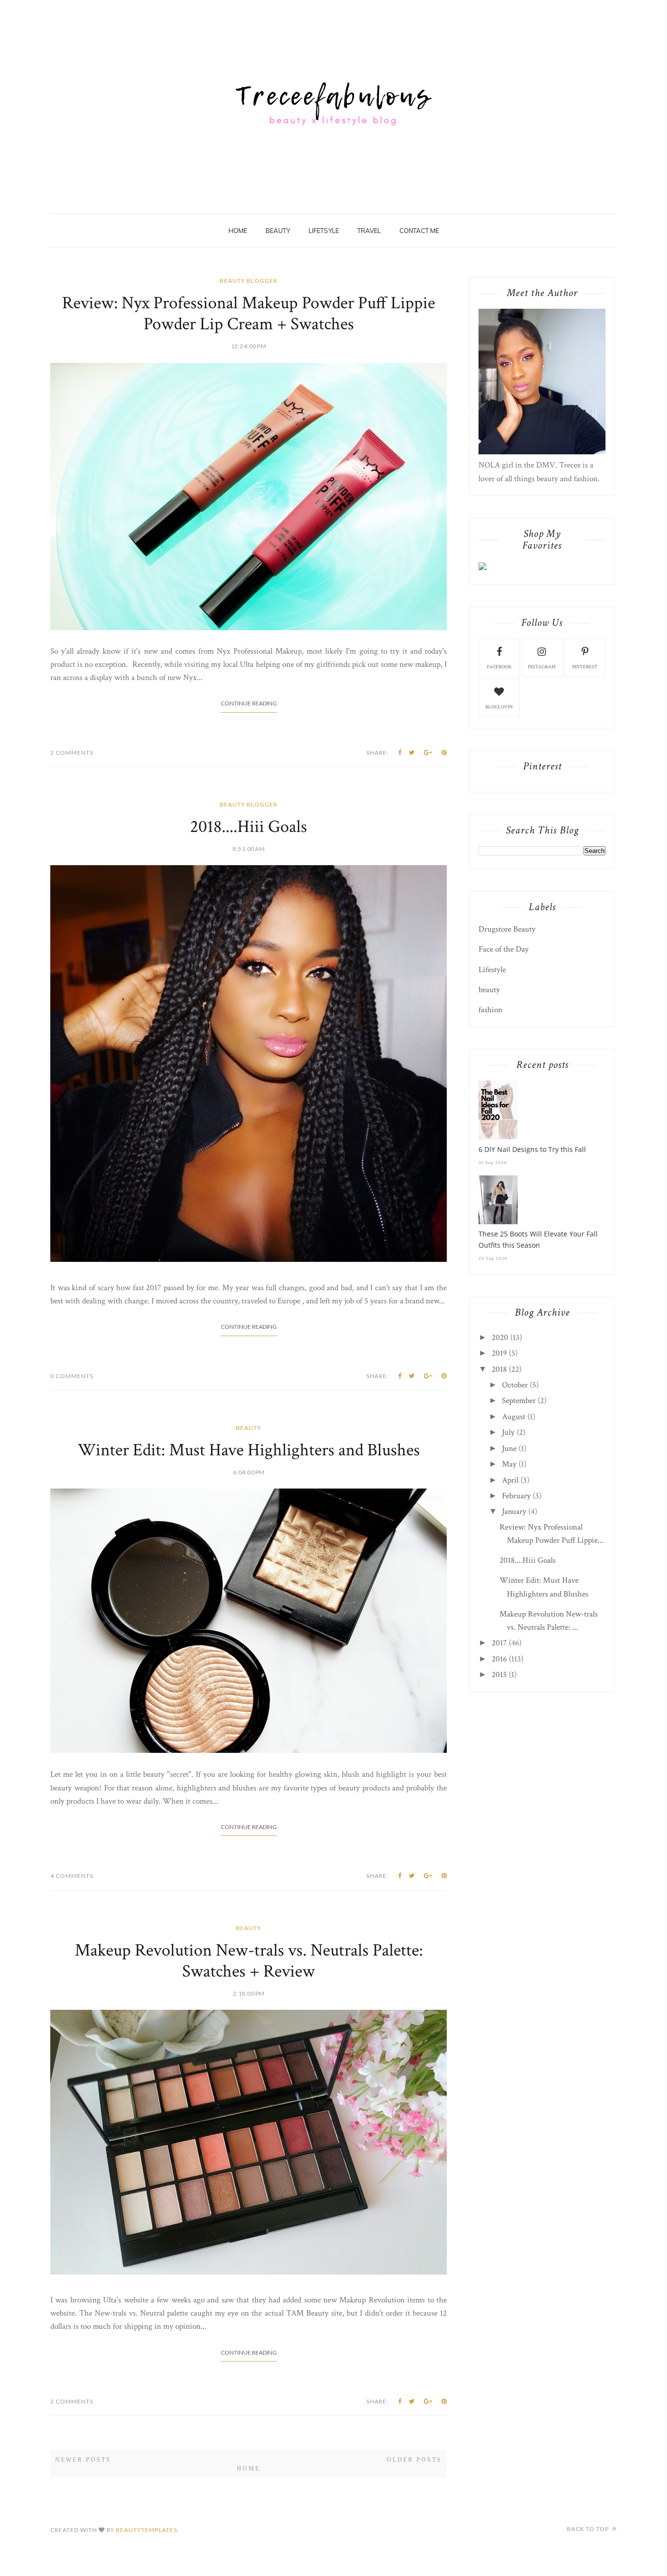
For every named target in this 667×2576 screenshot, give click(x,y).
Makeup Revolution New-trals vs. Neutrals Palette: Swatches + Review (249, 1959)
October (515, 1385)
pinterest (585, 667)
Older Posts (414, 2458)
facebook (499, 667)
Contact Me (419, 231)
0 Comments (72, 1374)
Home (238, 231)
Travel (369, 231)
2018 (499, 1369)
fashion (490, 1010)
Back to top (589, 2527)
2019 (499, 1353)
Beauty (278, 231)
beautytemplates (146, 2528)
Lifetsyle (324, 231)
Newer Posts (83, 2458)
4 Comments (72, 1874)
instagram (542, 667)
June (509, 1448)
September (519, 1401)
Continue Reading (249, 701)
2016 (499, 1659)
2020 (500, 1338)
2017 (499, 1643)
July (508, 1432)
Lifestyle (492, 970)
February (516, 1496)
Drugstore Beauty (507, 929)
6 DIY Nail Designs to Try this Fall (532, 1149)
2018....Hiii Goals (249, 825)
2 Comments (72, 751)
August (514, 1417)
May (509, 1464)
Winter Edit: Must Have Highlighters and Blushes (249, 1448)
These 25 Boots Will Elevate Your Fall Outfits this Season (538, 1239)
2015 (499, 1675)
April (510, 1480)
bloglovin (499, 707)
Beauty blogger (249, 281)
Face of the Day (504, 949)
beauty (249, 1426)
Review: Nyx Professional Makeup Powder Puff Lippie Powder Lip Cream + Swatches (249, 314)
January (514, 1512)
